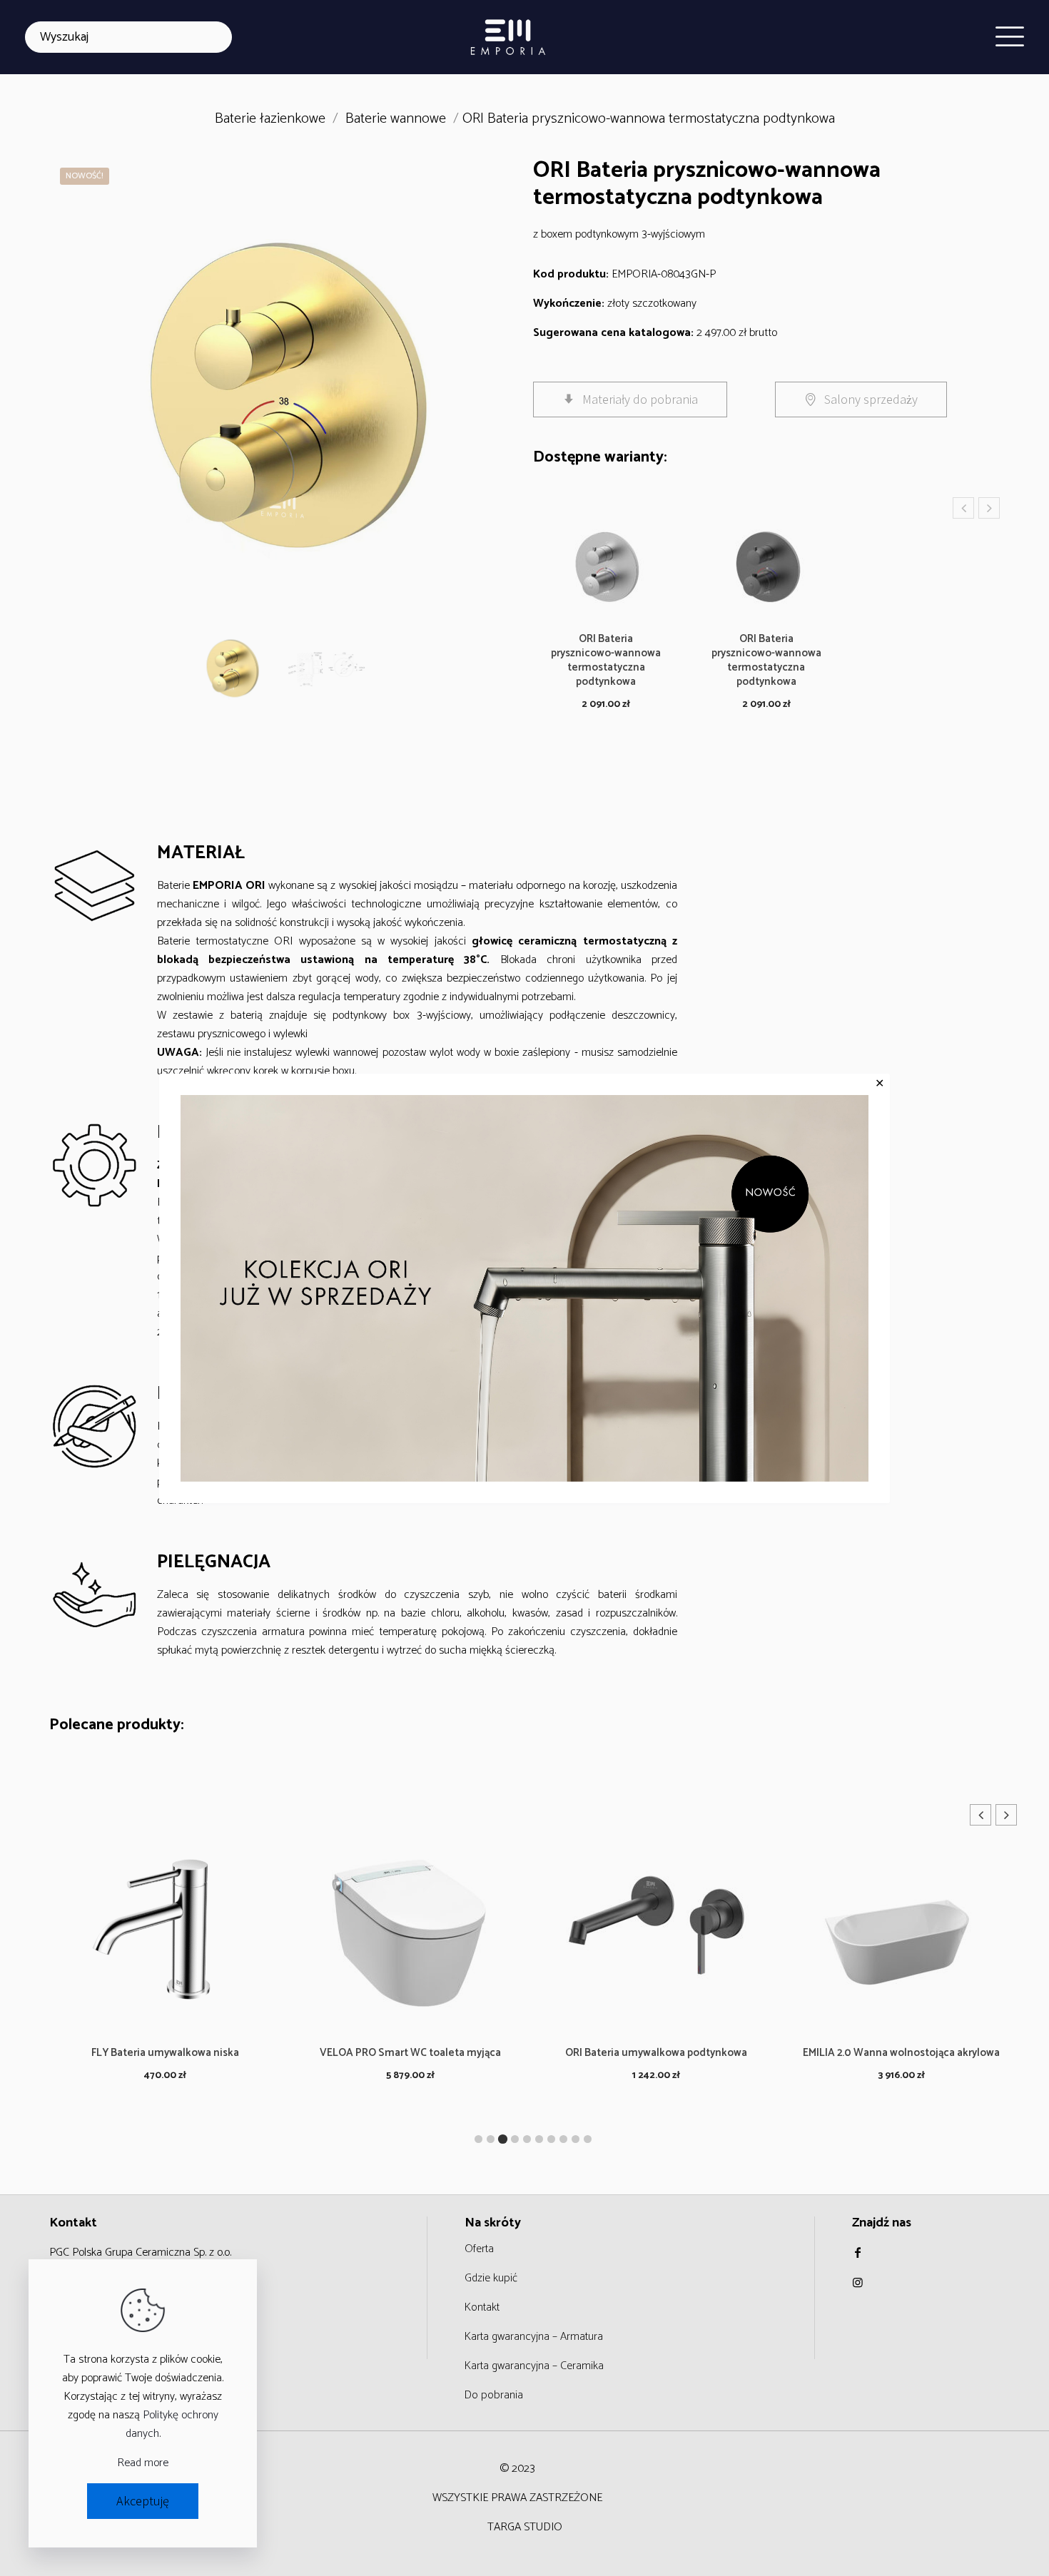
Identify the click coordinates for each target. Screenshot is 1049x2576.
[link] (524, 1288)
